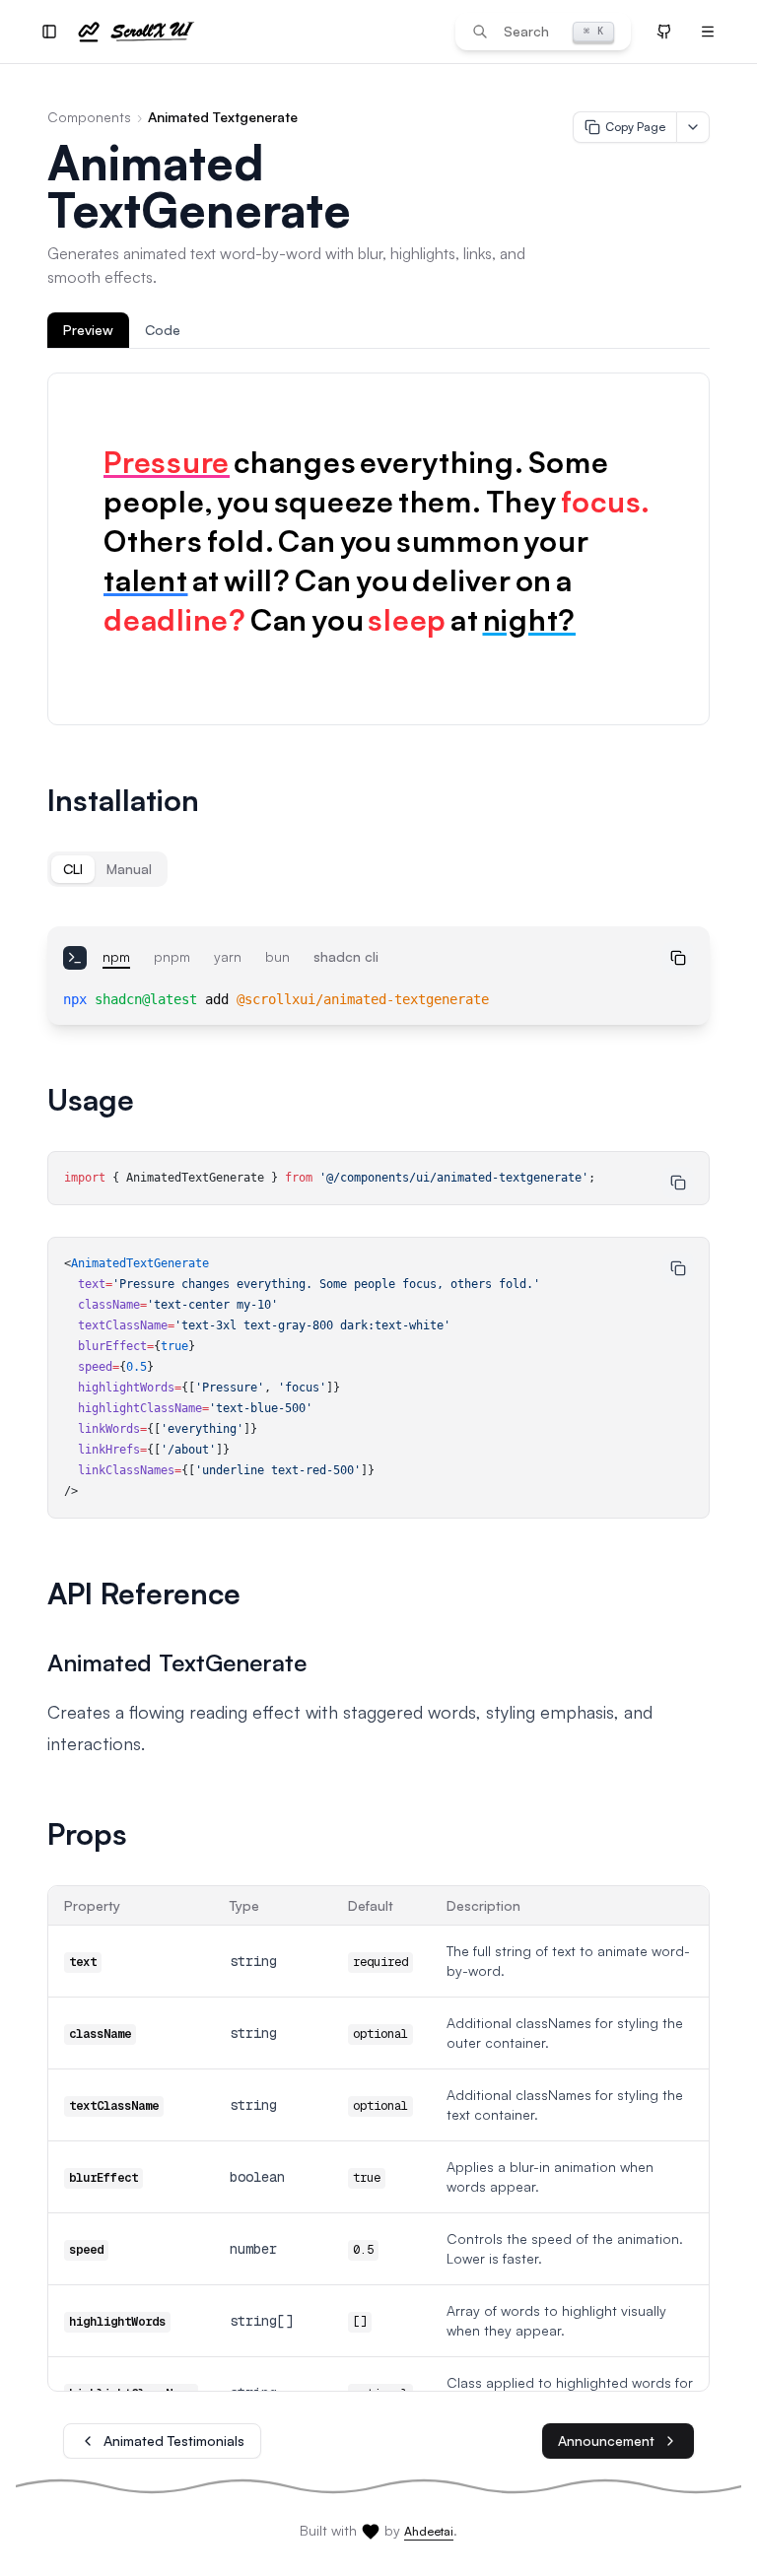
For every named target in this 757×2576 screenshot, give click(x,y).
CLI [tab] (73, 869)
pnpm (172, 956)
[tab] (88, 330)
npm (116, 956)
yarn (228, 956)
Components (89, 117)
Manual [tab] (129, 869)
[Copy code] (678, 958)
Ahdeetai (429, 2531)
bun (277, 956)
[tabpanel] (378, 549)
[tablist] (378, 331)
